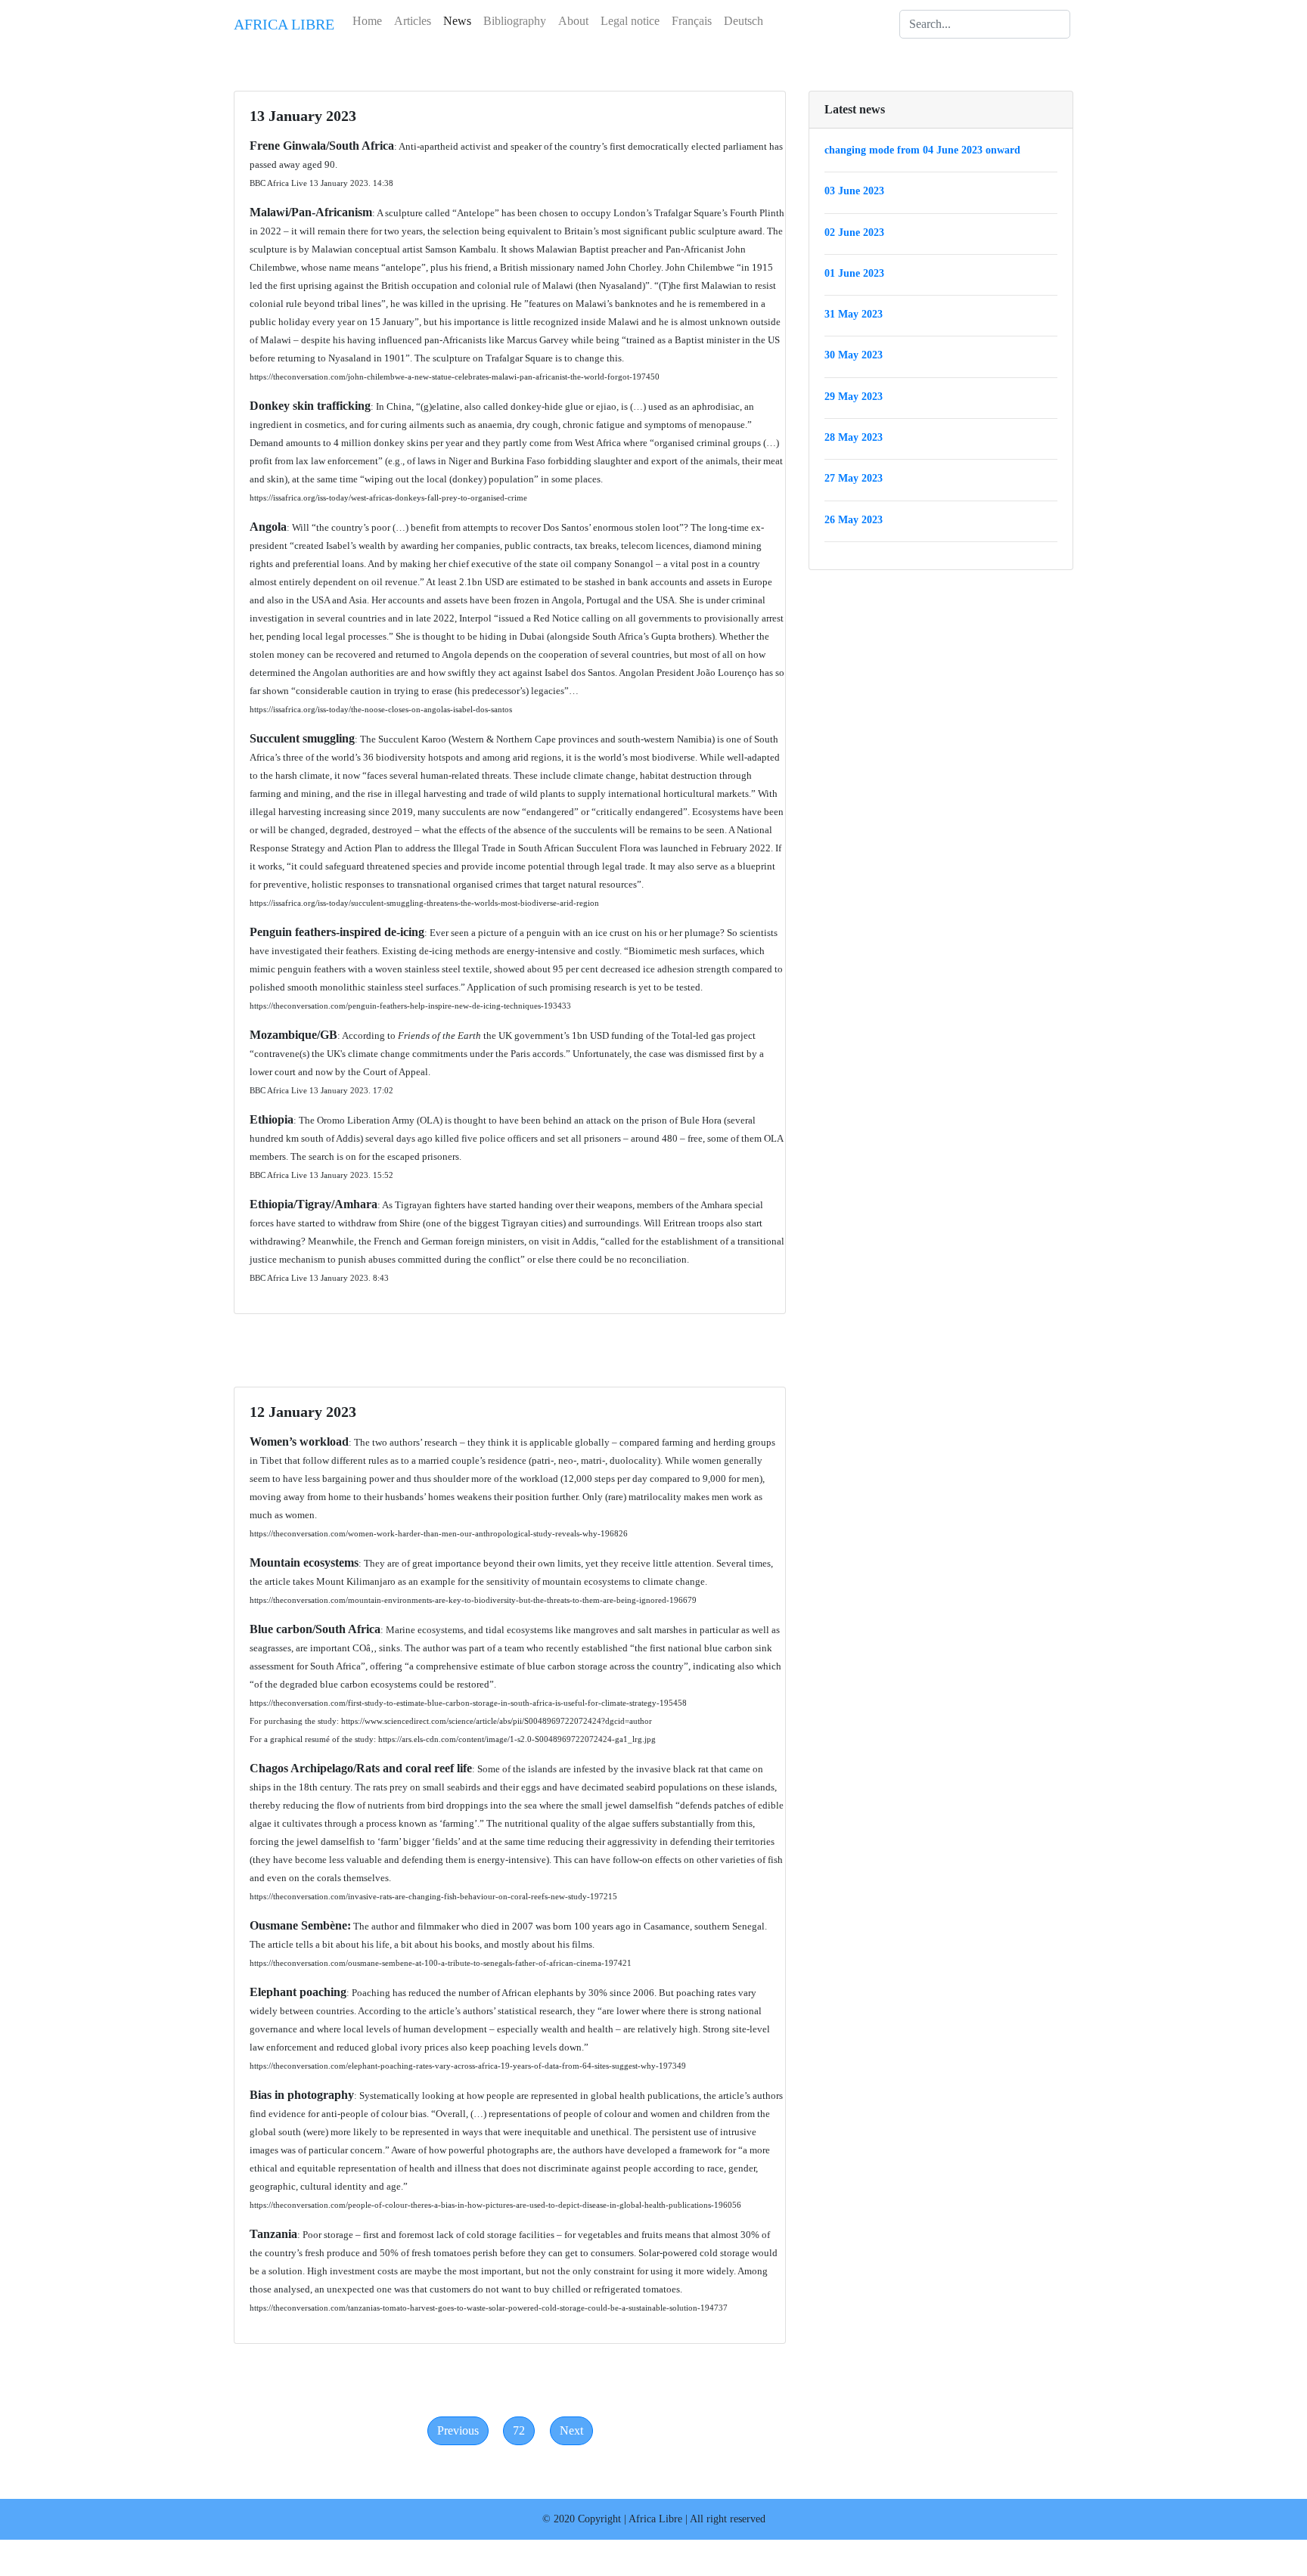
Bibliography (515, 21)
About (573, 21)
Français (692, 21)
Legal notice (630, 21)
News (457, 21)
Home (367, 21)
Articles (413, 21)
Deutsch (744, 21)
